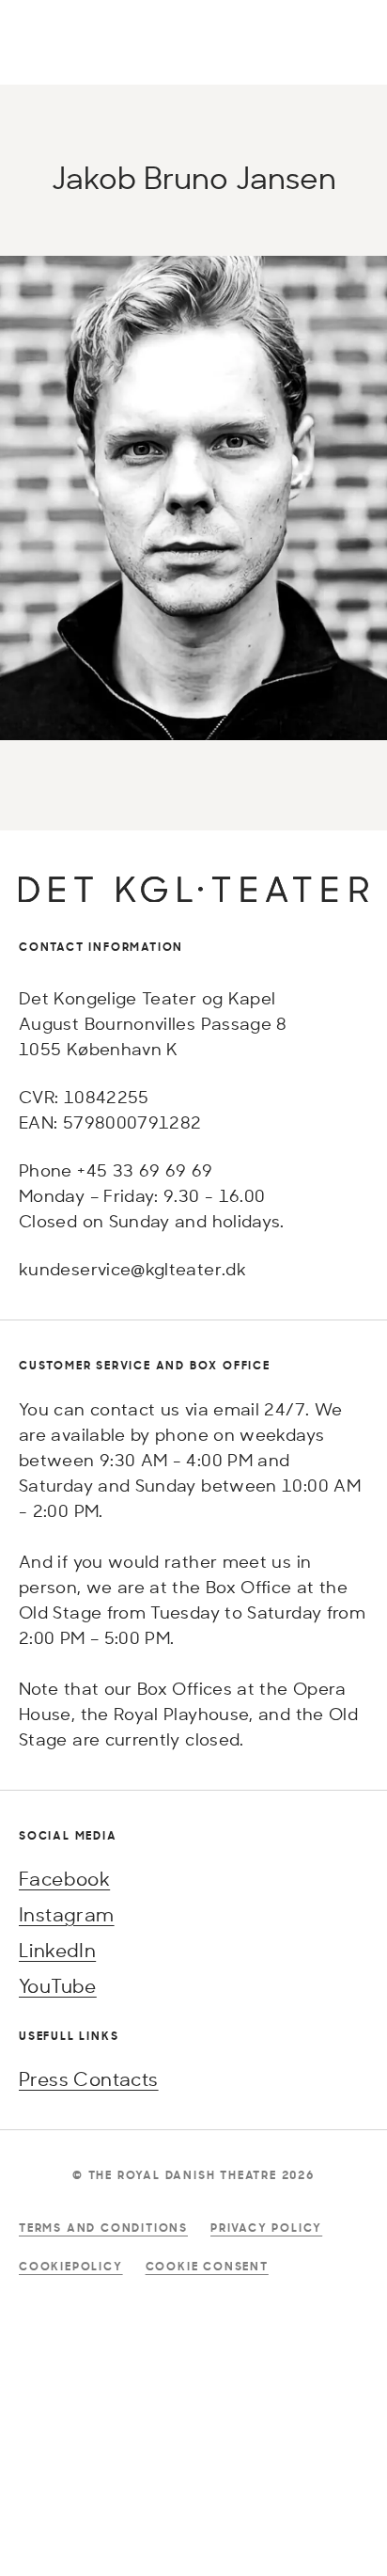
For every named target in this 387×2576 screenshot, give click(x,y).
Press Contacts (89, 2079)
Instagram (67, 1914)
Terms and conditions (103, 2228)
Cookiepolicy (71, 2266)
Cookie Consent (207, 2266)
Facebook (64, 1879)
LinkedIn (57, 1950)
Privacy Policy (266, 2228)
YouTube (58, 1986)
